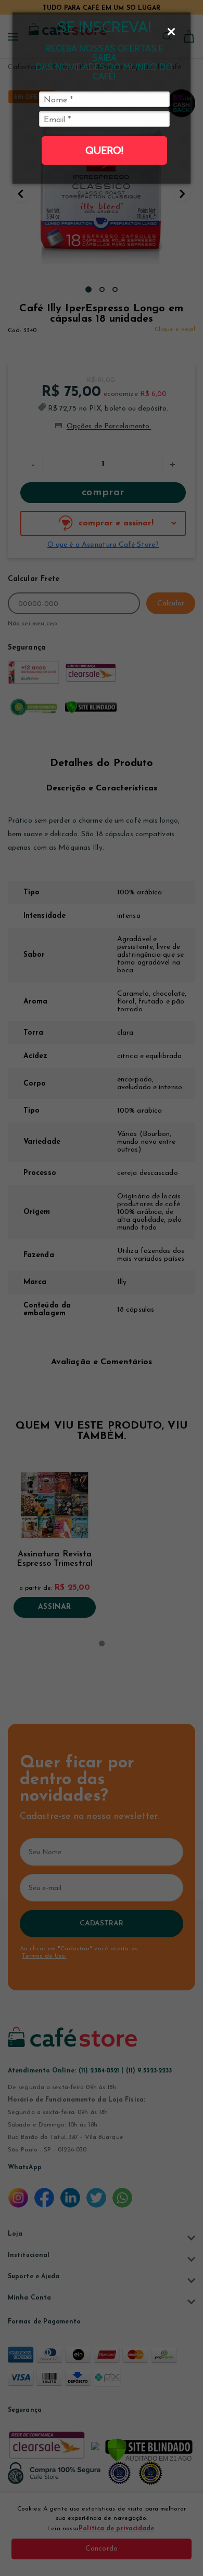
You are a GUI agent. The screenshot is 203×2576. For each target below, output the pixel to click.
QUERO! (104, 150)
